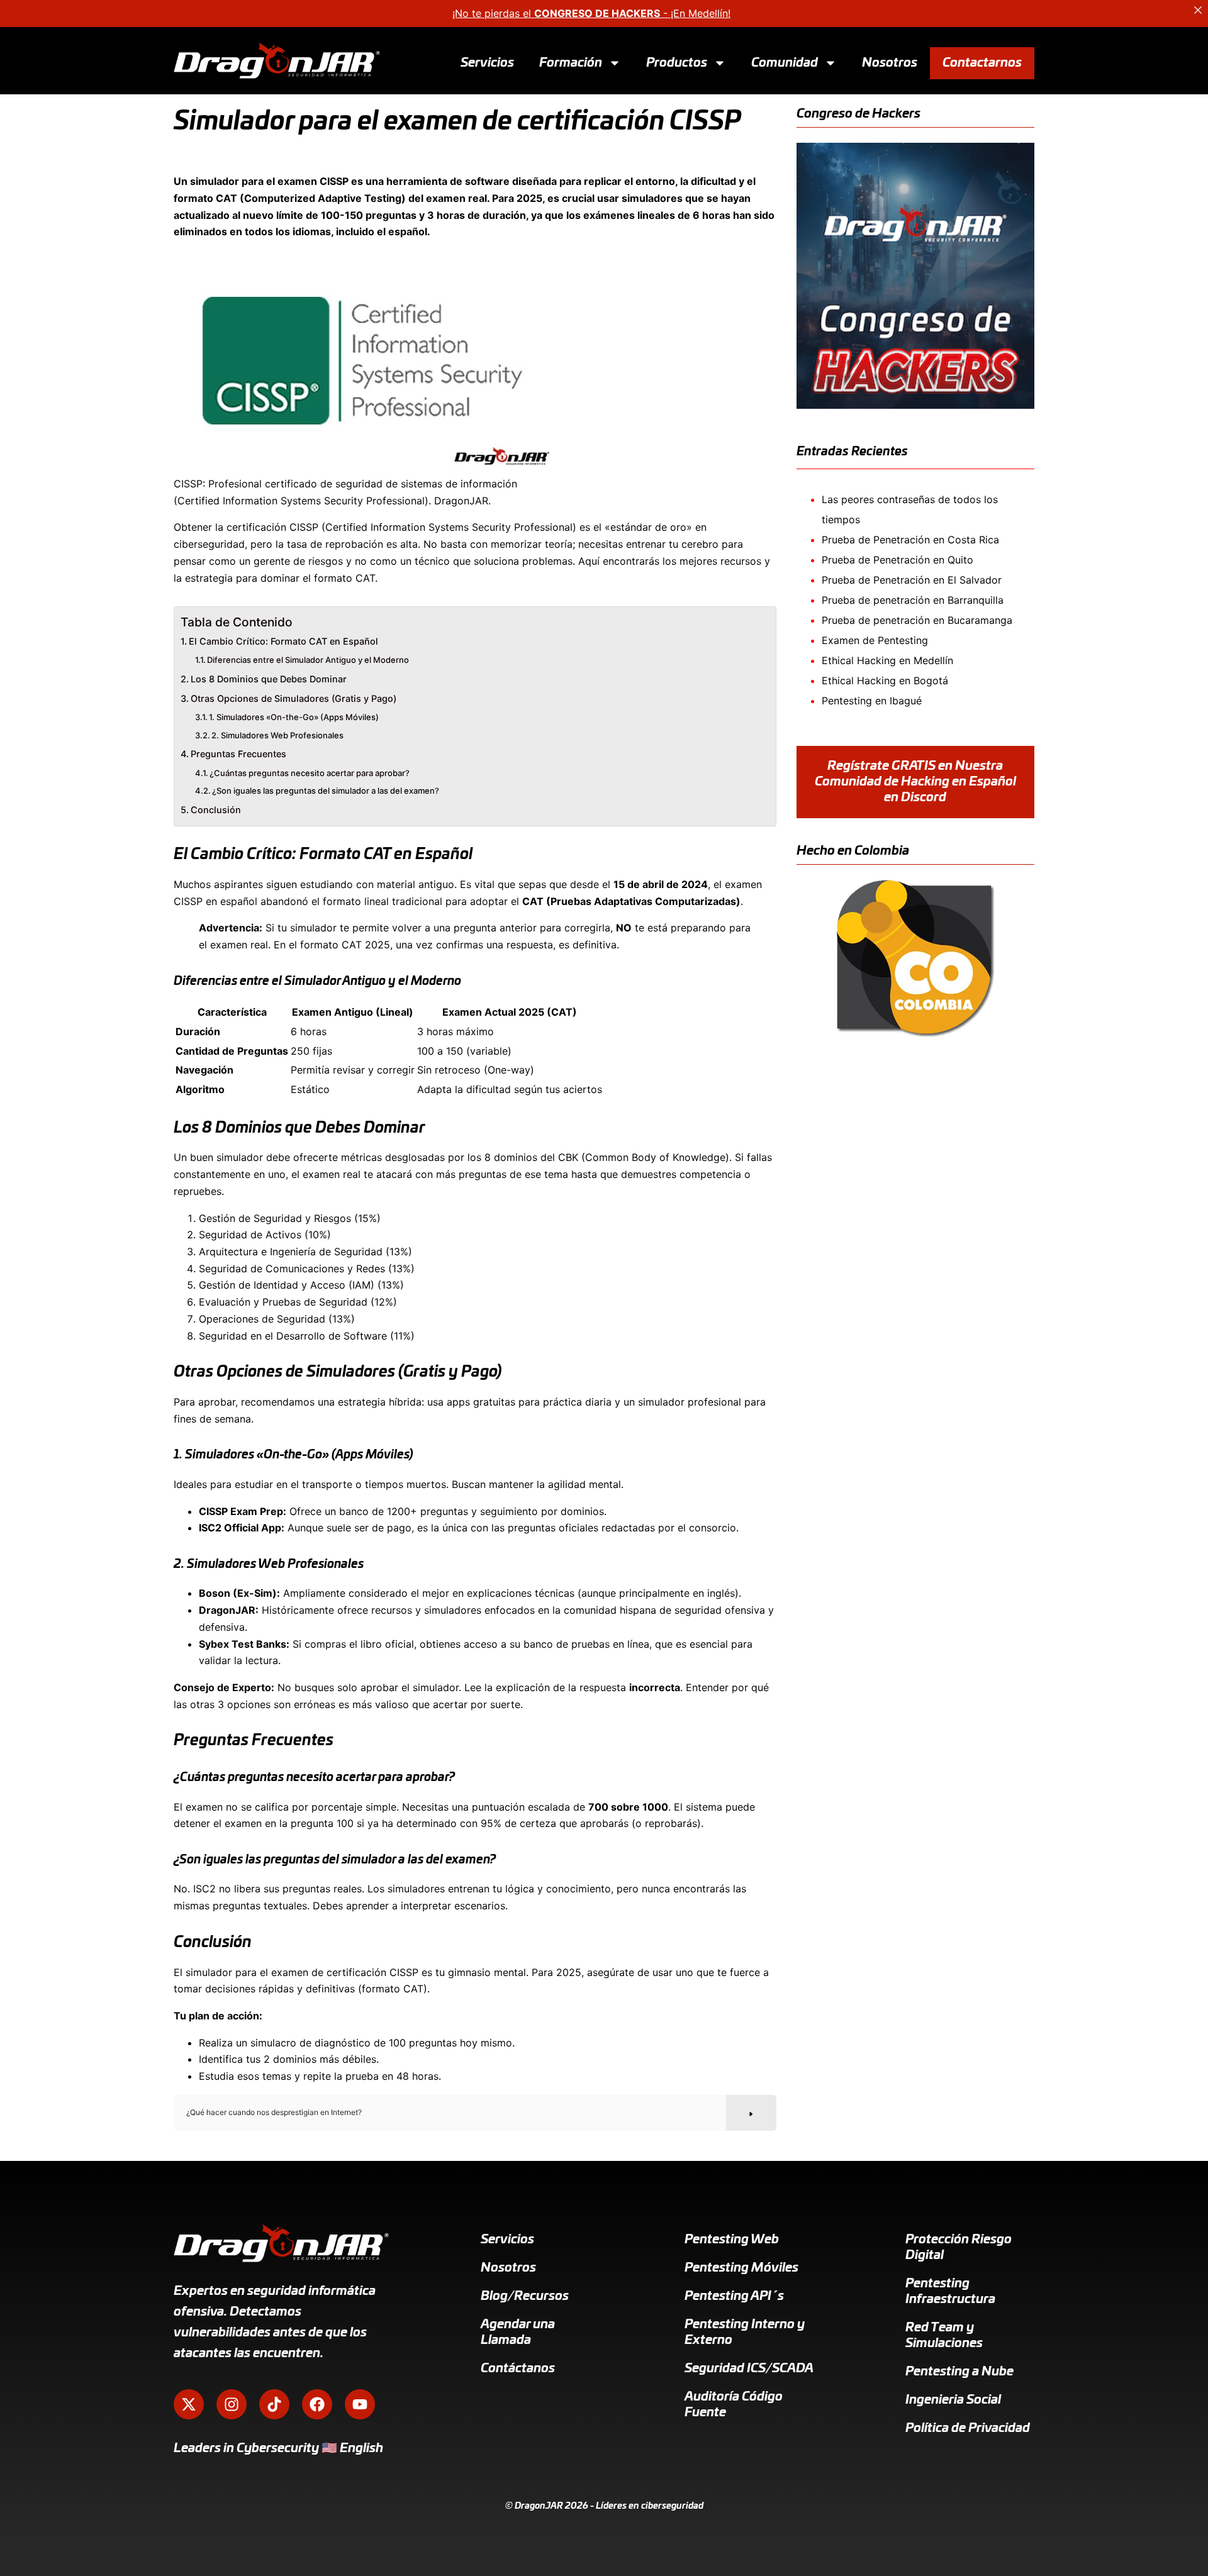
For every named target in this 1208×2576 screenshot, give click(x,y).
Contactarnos (982, 62)
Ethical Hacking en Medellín (887, 660)
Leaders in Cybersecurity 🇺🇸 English (278, 2448)
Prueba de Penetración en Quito (898, 560)
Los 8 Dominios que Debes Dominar (269, 679)
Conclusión (216, 810)
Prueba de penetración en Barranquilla (913, 600)
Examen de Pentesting (875, 640)
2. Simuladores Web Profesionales (277, 735)
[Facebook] (317, 2404)
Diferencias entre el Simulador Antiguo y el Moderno (308, 660)
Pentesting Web (732, 2240)
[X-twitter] (189, 2404)
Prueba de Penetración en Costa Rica (910, 540)
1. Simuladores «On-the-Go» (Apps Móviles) (294, 717)
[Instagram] (232, 2404)
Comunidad (785, 62)
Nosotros (890, 62)
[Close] (1198, 10)
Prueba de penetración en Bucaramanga (917, 620)
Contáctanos (518, 2368)
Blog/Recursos (525, 2296)
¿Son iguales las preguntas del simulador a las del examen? (326, 791)
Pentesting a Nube (959, 2372)
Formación (571, 62)
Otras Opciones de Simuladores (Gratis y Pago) (294, 698)
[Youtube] (360, 2404)
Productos (677, 62)
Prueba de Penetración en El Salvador (912, 580)
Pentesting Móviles (741, 2268)
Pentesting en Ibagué (872, 701)
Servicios (487, 62)
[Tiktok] (274, 2404)
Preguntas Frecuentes (238, 754)
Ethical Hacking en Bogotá (885, 680)
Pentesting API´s (734, 2296)
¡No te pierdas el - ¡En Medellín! (591, 13)
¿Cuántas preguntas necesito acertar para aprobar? (310, 773)
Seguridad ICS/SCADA (749, 2368)
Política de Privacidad (968, 2428)
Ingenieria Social (953, 2400)
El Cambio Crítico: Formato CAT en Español (283, 641)
